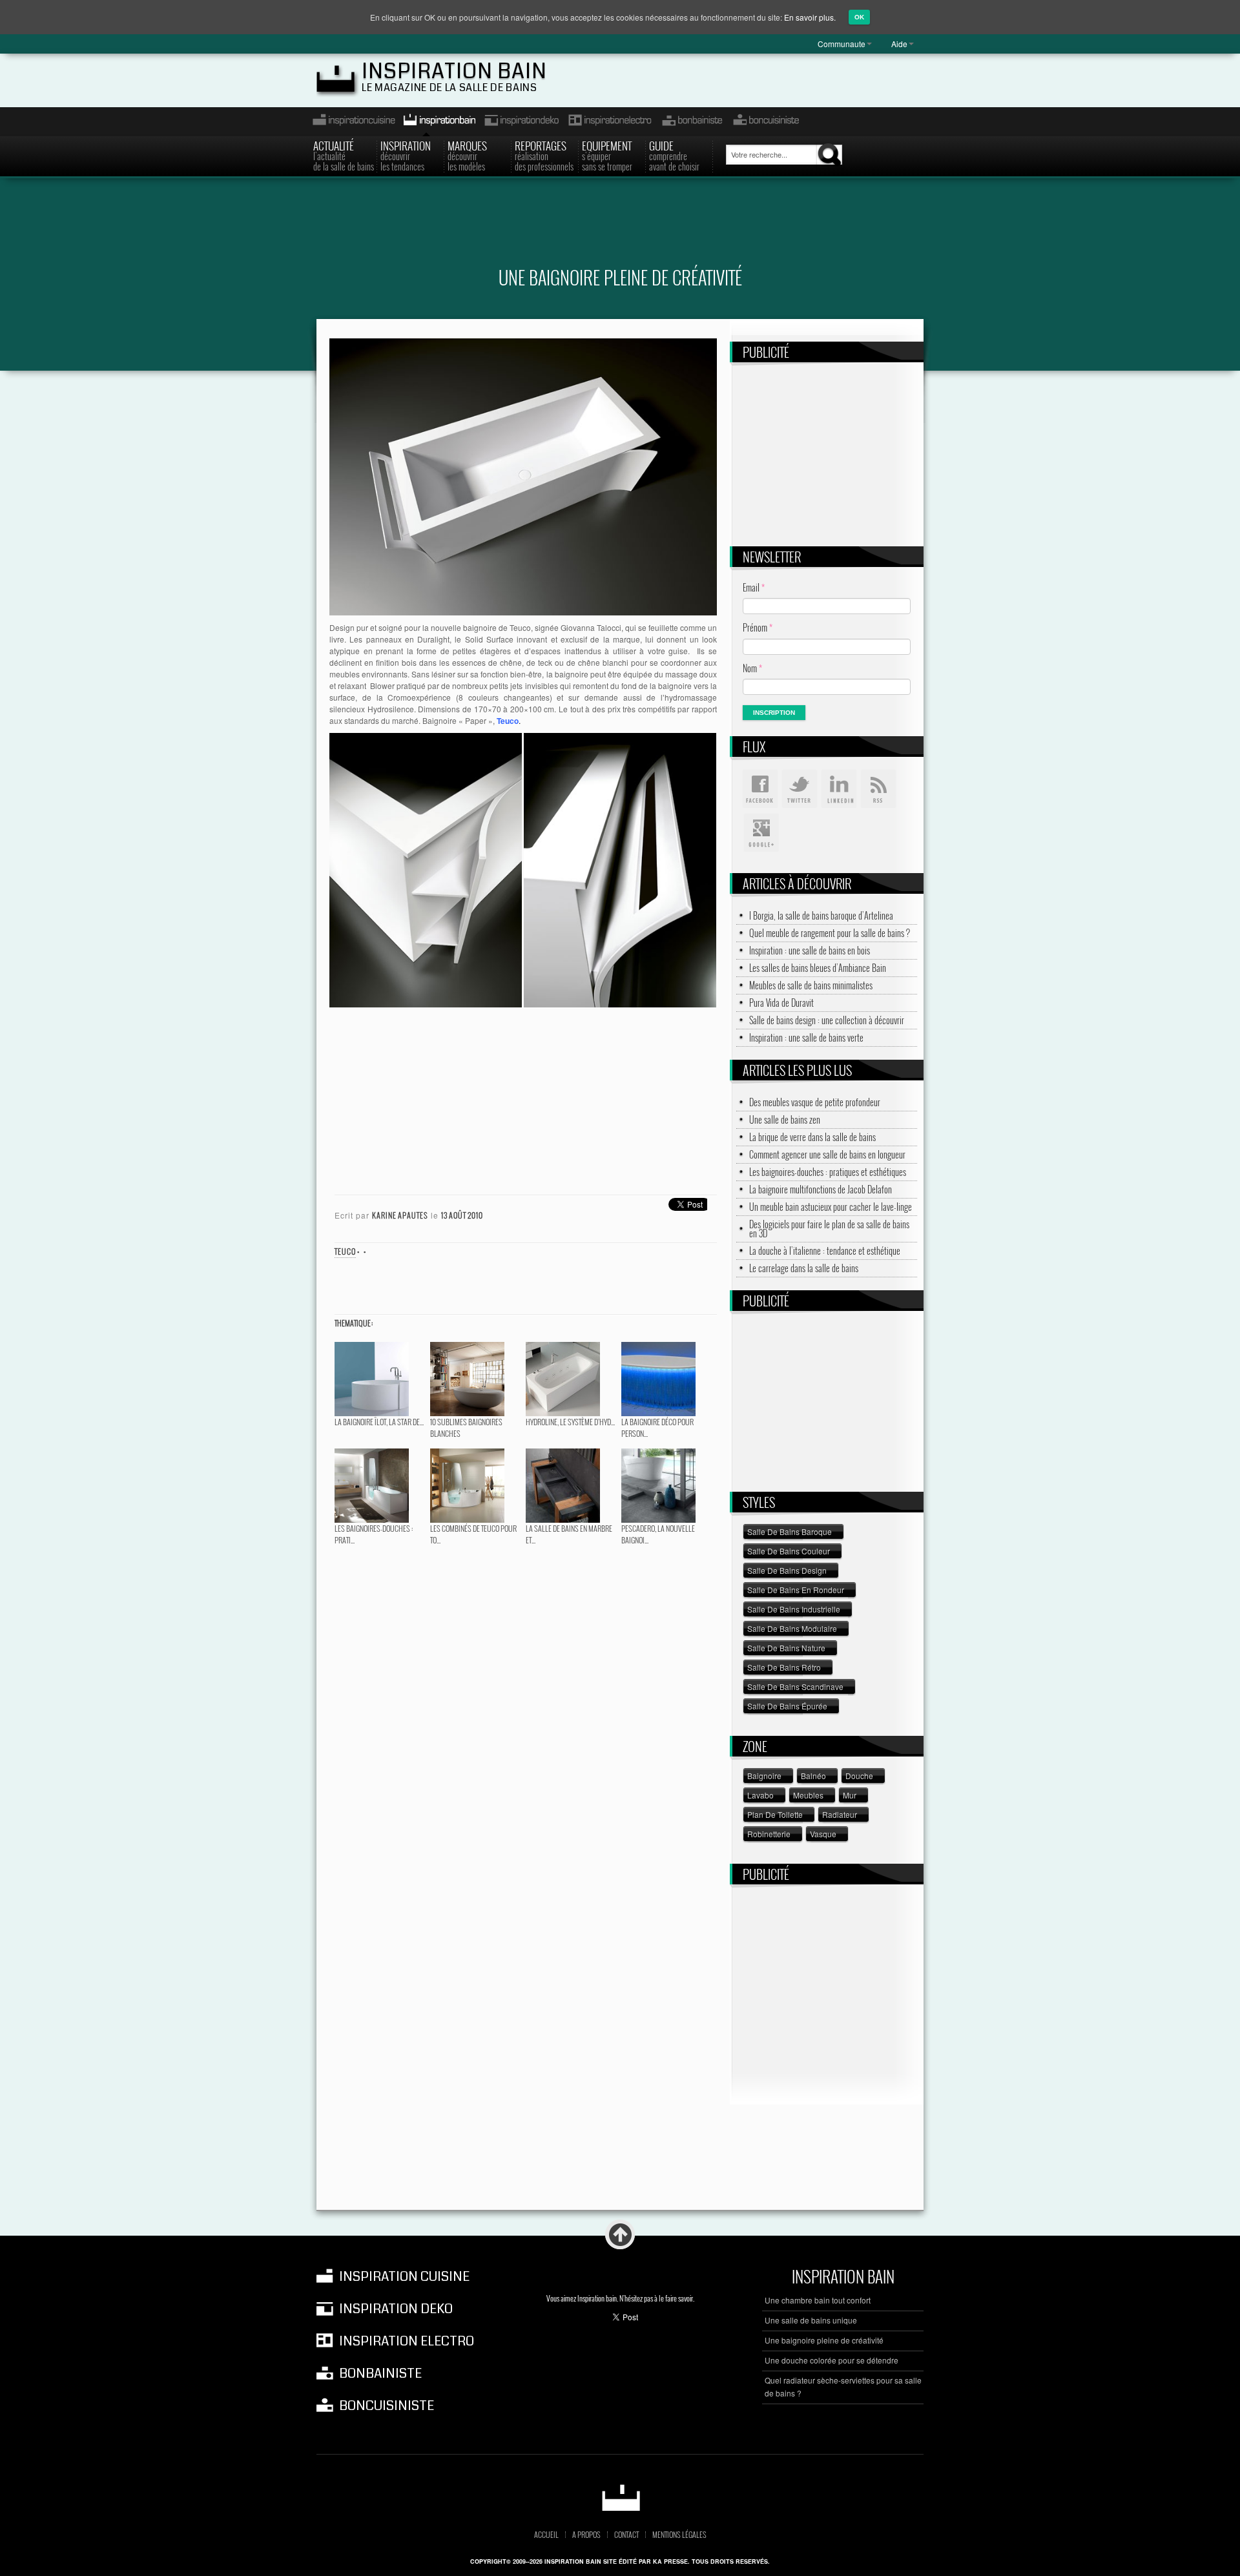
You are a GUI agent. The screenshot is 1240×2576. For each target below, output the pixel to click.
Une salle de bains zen (785, 1120)
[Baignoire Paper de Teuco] (523, 475)
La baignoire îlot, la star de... (379, 1422)
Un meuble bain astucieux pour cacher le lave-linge (831, 1207)
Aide (899, 44)
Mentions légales (679, 2535)
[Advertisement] (620, 230)
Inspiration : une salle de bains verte (806, 1038)
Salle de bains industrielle (794, 1609)
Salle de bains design (787, 1570)
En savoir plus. (810, 17)
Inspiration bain (454, 71)
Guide (674, 155)
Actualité (344, 155)
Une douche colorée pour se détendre (832, 2360)
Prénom (758, 627)
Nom (752, 668)
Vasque (823, 1834)
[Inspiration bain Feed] (878, 789)
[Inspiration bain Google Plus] (760, 833)
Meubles (808, 1795)
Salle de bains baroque (790, 1531)
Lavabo (760, 1795)
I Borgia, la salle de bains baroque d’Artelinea (821, 916)
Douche (859, 1776)
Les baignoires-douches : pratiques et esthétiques (828, 1172)
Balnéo (813, 1776)
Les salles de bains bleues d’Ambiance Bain (818, 968)
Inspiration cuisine (350, 122)
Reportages (544, 155)
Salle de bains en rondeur (796, 1590)
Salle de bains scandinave (795, 1686)
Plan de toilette (775, 1814)
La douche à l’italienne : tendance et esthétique (825, 1251)
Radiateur (840, 1814)
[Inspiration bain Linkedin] (839, 789)
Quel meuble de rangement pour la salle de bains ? (830, 933)
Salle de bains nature (786, 1648)
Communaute (842, 44)
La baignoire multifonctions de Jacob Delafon (821, 1190)
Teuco (345, 1251)
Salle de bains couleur (789, 1551)
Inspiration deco (521, 122)
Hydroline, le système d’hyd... (570, 1422)
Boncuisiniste (766, 122)
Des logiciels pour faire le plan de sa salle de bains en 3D (829, 1229)
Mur (850, 1795)
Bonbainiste (692, 122)
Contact (626, 2535)
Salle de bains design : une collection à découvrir (827, 1020)
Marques (467, 155)
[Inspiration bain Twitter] (800, 789)
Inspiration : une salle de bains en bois (810, 951)
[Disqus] (523, 1713)
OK (859, 17)
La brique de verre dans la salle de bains (812, 1137)
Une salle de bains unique (811, 2320)
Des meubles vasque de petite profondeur (815, 1102)
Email (754, 587)
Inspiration (406, 155)
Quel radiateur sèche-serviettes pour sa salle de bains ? (843, 2386)
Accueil (546, 2535)
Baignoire (764, 1776)
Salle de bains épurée (787, 1706)
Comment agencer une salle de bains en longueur (827, 1155)
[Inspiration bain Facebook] (760, 789)
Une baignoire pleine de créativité (824, 2340)
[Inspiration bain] (620, 2498)
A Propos (586, 2535)
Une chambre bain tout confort (818, 2300)
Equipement (607, 155)
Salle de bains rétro (784, 1667)
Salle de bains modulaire (792, 1628)
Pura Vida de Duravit (781, 1003)
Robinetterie (769, 1834)
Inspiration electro (609, 122)
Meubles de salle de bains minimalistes (811, 985)
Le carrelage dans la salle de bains (804, 1268)
